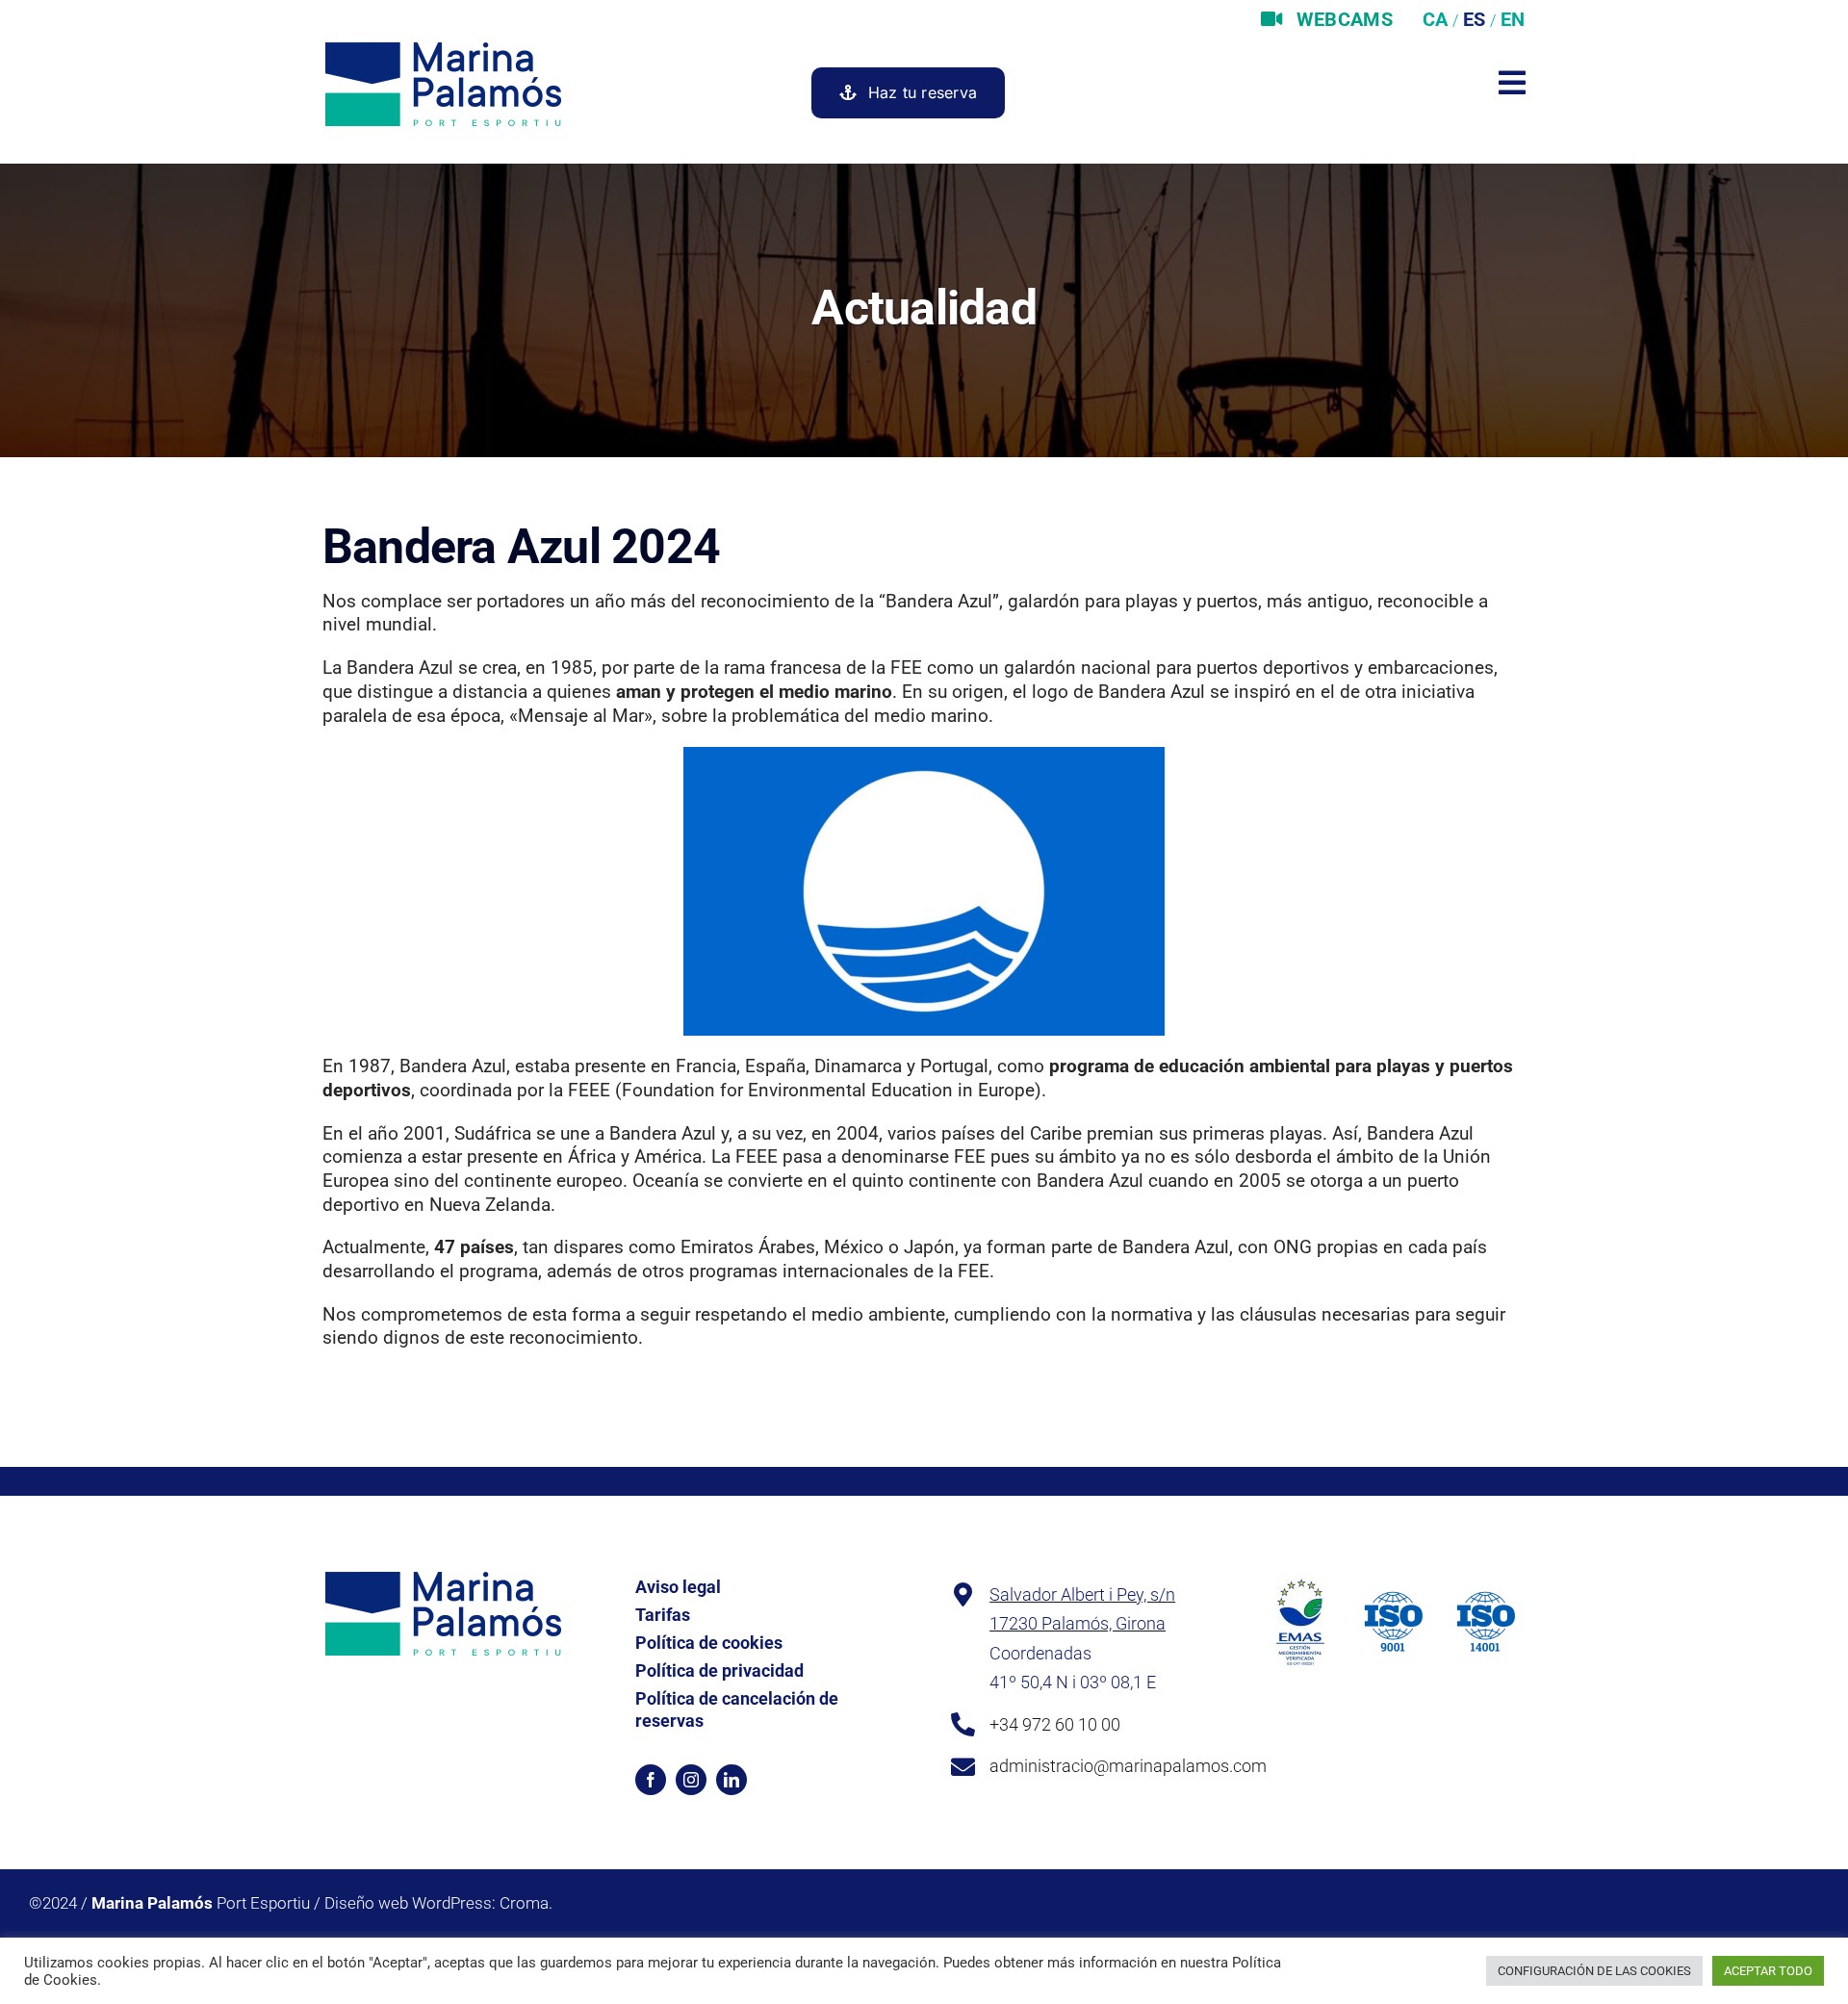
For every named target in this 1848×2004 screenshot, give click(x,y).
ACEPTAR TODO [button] (1768, 1971)
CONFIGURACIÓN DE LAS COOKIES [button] (1594, 1971)
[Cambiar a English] (1510, 19)
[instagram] (691, 1780)
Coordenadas (1040, 1653)
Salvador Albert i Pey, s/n (1082, 1594)
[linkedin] (731, 1780)
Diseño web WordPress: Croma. (438, 1903)
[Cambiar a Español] (1472, 19)
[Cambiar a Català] (1433, 19)
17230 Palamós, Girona (1078, 1623)
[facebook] (651, 1780)
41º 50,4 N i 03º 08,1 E (1073, 1682)
